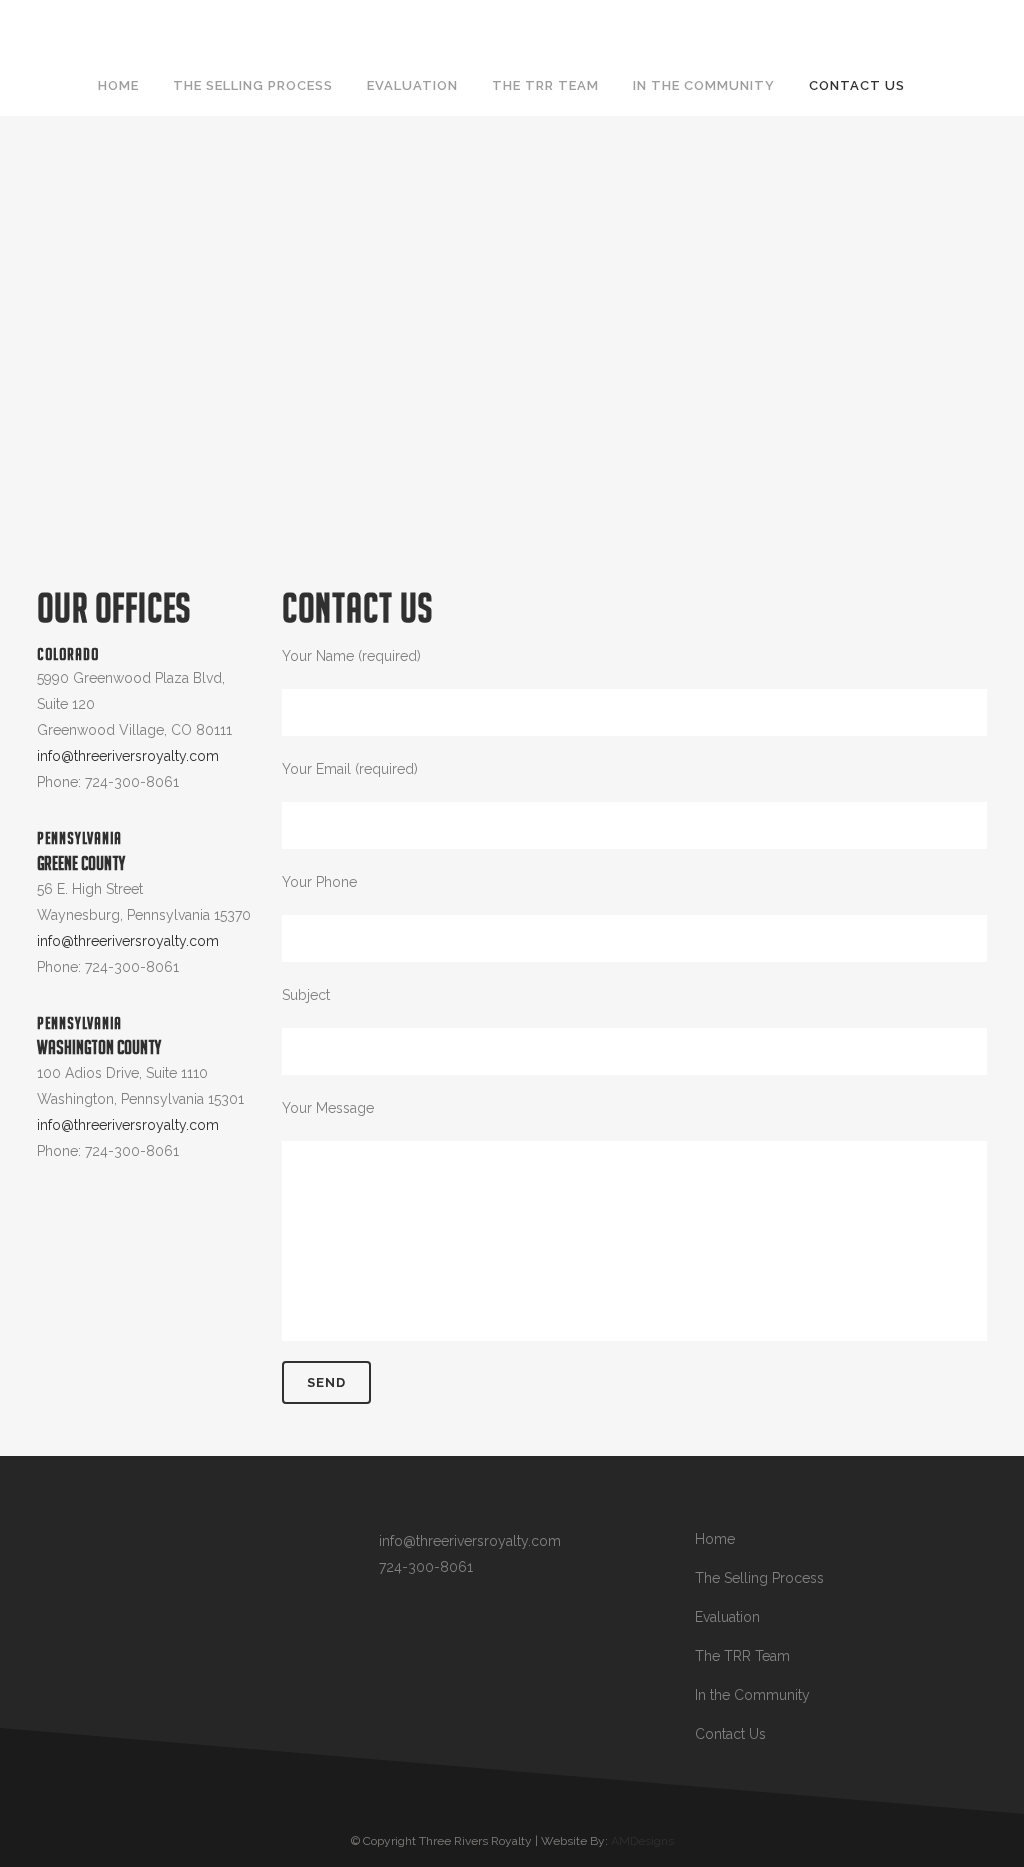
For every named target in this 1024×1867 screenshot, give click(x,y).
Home (715, 1539)
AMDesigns (642, 1841)
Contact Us (730, 1734)
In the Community (752, 1695)
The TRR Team (742, 1656)
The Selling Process (759, 1578)
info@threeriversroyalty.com (128, 756)
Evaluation (727, 1617)
